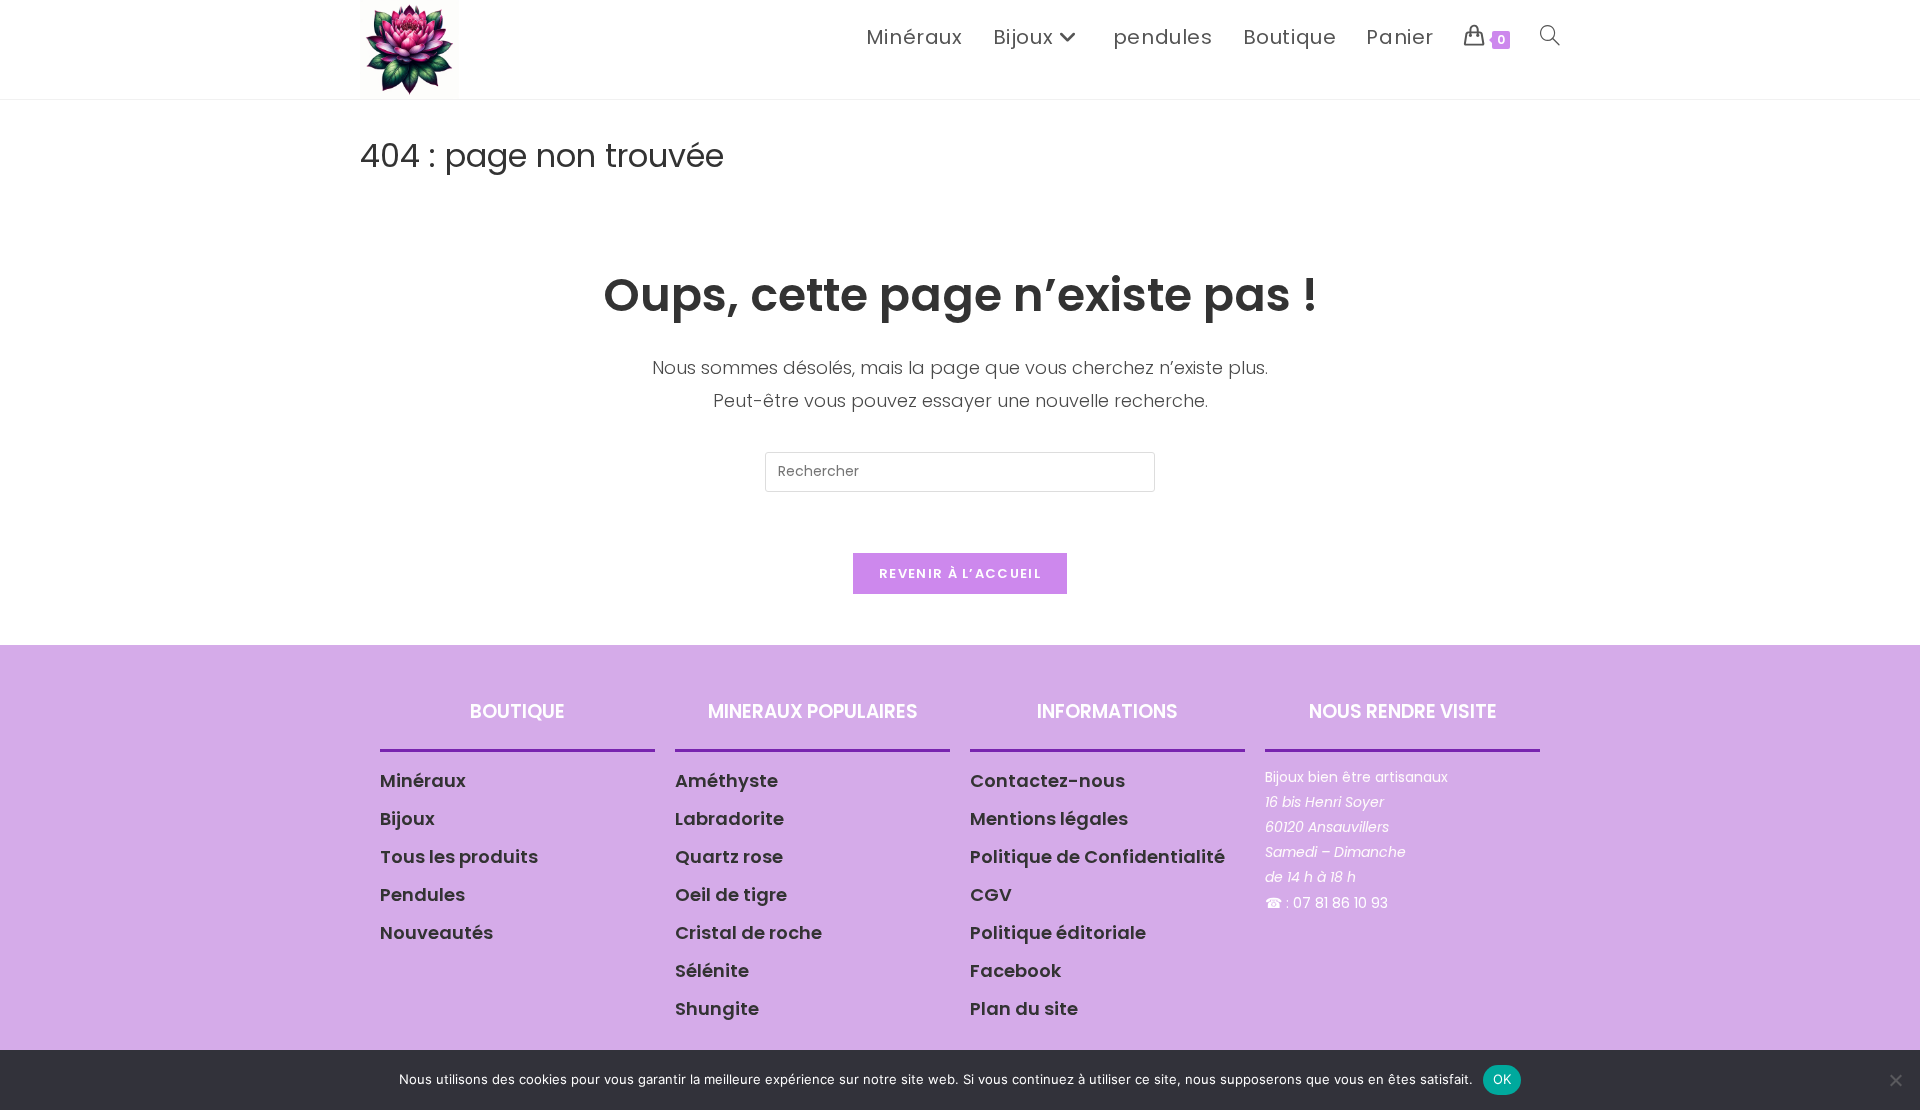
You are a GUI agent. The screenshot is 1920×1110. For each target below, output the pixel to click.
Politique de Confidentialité (1097, 856)
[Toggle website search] (1550, 37)
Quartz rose (729, 856)
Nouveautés (436, 932)
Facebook (1015, 970)
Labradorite (729, 818)
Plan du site (1024, 1008)
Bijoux (407, 818)
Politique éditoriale (1058, 932)
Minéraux (423, 780)
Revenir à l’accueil (960, 573)
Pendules (422, 894)
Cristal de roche (748, 932)
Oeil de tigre (731, 894)
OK (1502, 1079)
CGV (991, 894)
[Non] (1895, 1080)
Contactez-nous (1047, 780)
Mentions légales (1049, 818)
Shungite (717, 1008)
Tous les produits (459, 856)
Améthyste (726, 780)
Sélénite (712, 970)
